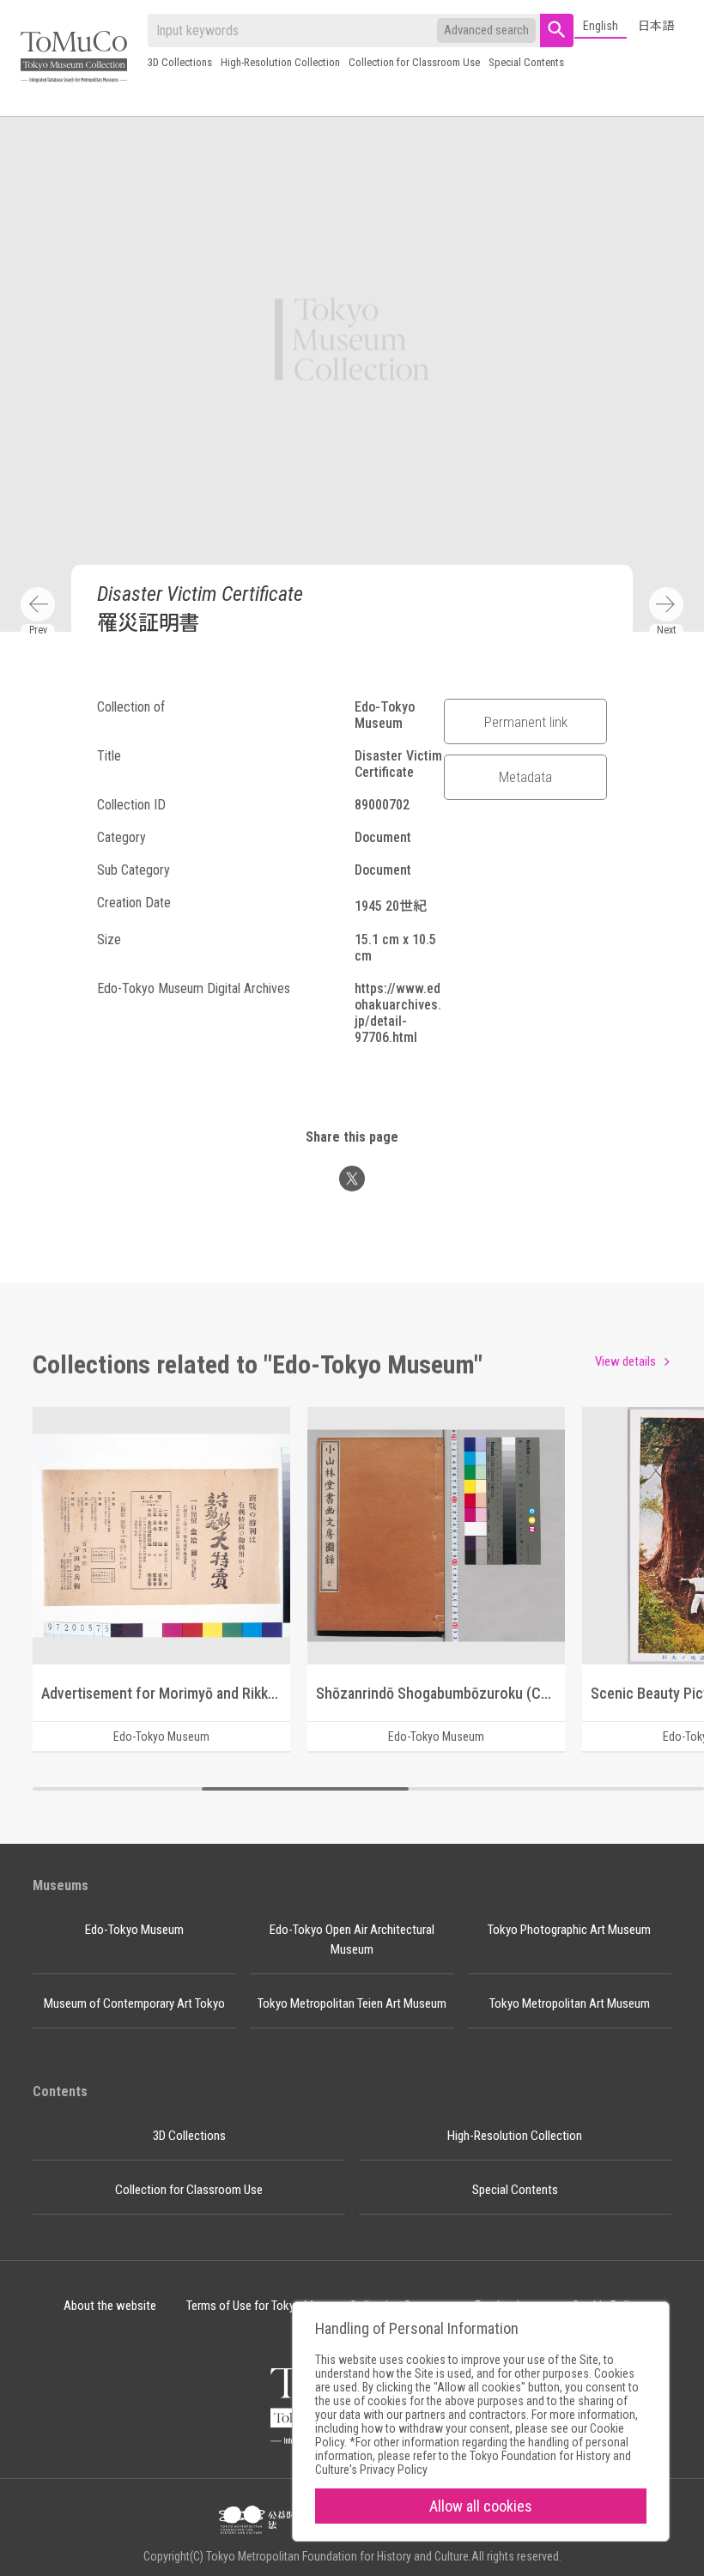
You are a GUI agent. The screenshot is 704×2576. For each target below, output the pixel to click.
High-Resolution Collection (280, 62)
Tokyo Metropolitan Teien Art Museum (352, 2003)
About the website (110, 2306)
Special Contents (526, 62)
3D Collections (180, 62)
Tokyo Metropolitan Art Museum (570, 2003)
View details (625, 1361)
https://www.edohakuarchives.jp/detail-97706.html (398, 1013)
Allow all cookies (481, 2506)
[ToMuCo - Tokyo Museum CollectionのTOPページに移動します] (74, 58)
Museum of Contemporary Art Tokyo (134, 2003)
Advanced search (486, 30)
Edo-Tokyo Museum (134, 1930)
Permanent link (526, 722)
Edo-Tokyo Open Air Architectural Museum (352, 1940)
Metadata (525, 777)
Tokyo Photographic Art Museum (569, 1930)
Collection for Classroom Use (414, 62)
